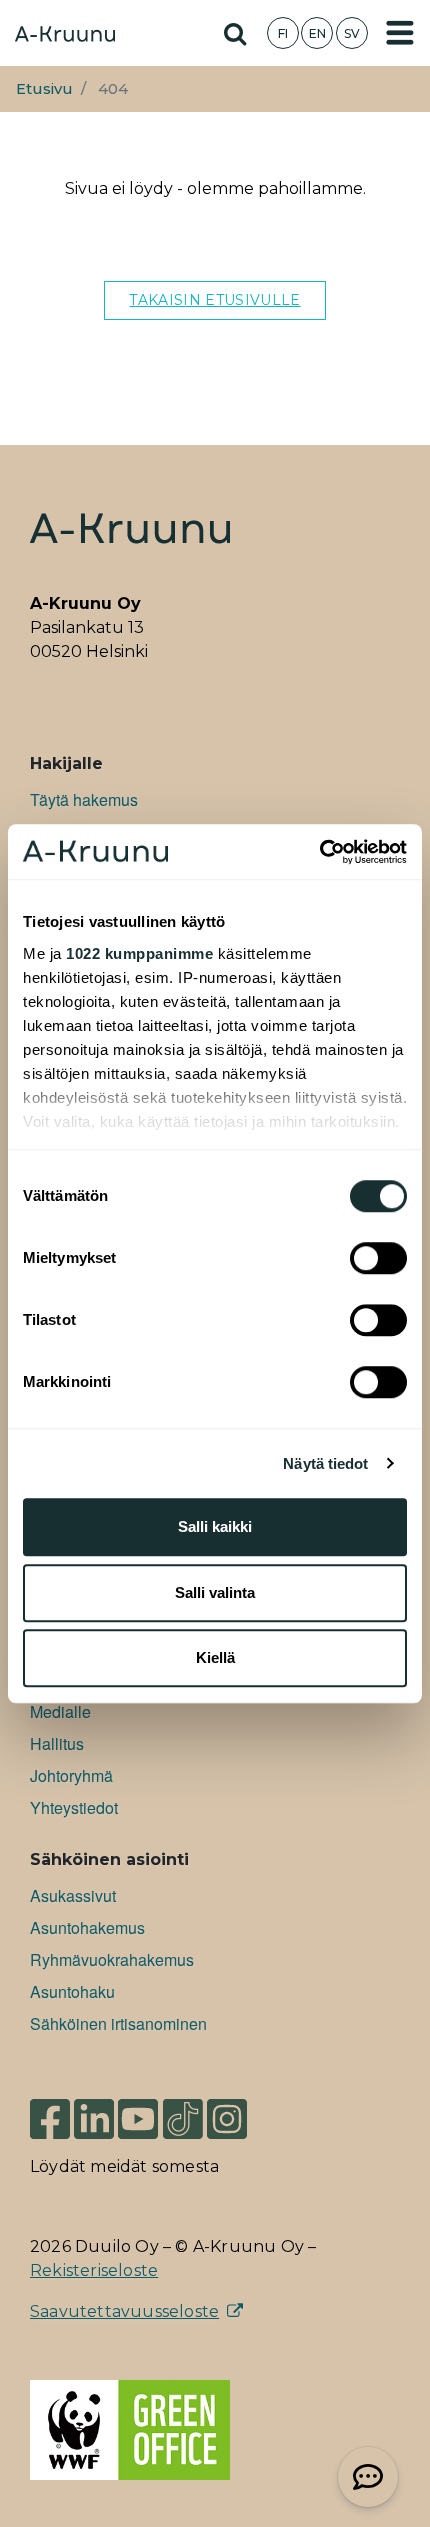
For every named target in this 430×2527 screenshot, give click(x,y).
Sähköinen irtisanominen (118, 2023)
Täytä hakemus (84, 799)
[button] (368, 2477)
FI (283, 33)
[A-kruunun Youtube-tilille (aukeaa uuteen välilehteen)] (138, 2117)
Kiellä (215, 1657)
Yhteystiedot (74, 1807)
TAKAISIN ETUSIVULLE (214, 300)
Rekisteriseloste (94, 2270)
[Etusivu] (65, 36)
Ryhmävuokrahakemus (112, 1959)
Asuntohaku (72, 1991)
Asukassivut (73, 1895)
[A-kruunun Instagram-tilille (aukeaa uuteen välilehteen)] (242, 2117)
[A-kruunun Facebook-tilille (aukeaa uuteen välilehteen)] (50, 2117)
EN (317, 33)
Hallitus (57, 1743)
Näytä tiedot (325, 1463)
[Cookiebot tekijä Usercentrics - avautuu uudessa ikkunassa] (319, 852)
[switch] (378, 1258)
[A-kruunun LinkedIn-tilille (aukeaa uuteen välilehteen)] (94, 2117)
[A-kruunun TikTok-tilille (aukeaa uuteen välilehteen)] (183, 2117)
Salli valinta (215, 1592)
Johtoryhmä (71, 1775)
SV (352, 33)
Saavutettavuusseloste (124, 2311)
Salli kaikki (215, 1526)
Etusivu (44, 89)
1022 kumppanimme (139, 953)
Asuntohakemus (87, 1927)
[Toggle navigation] (400, 33)
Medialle (60, 1711)
